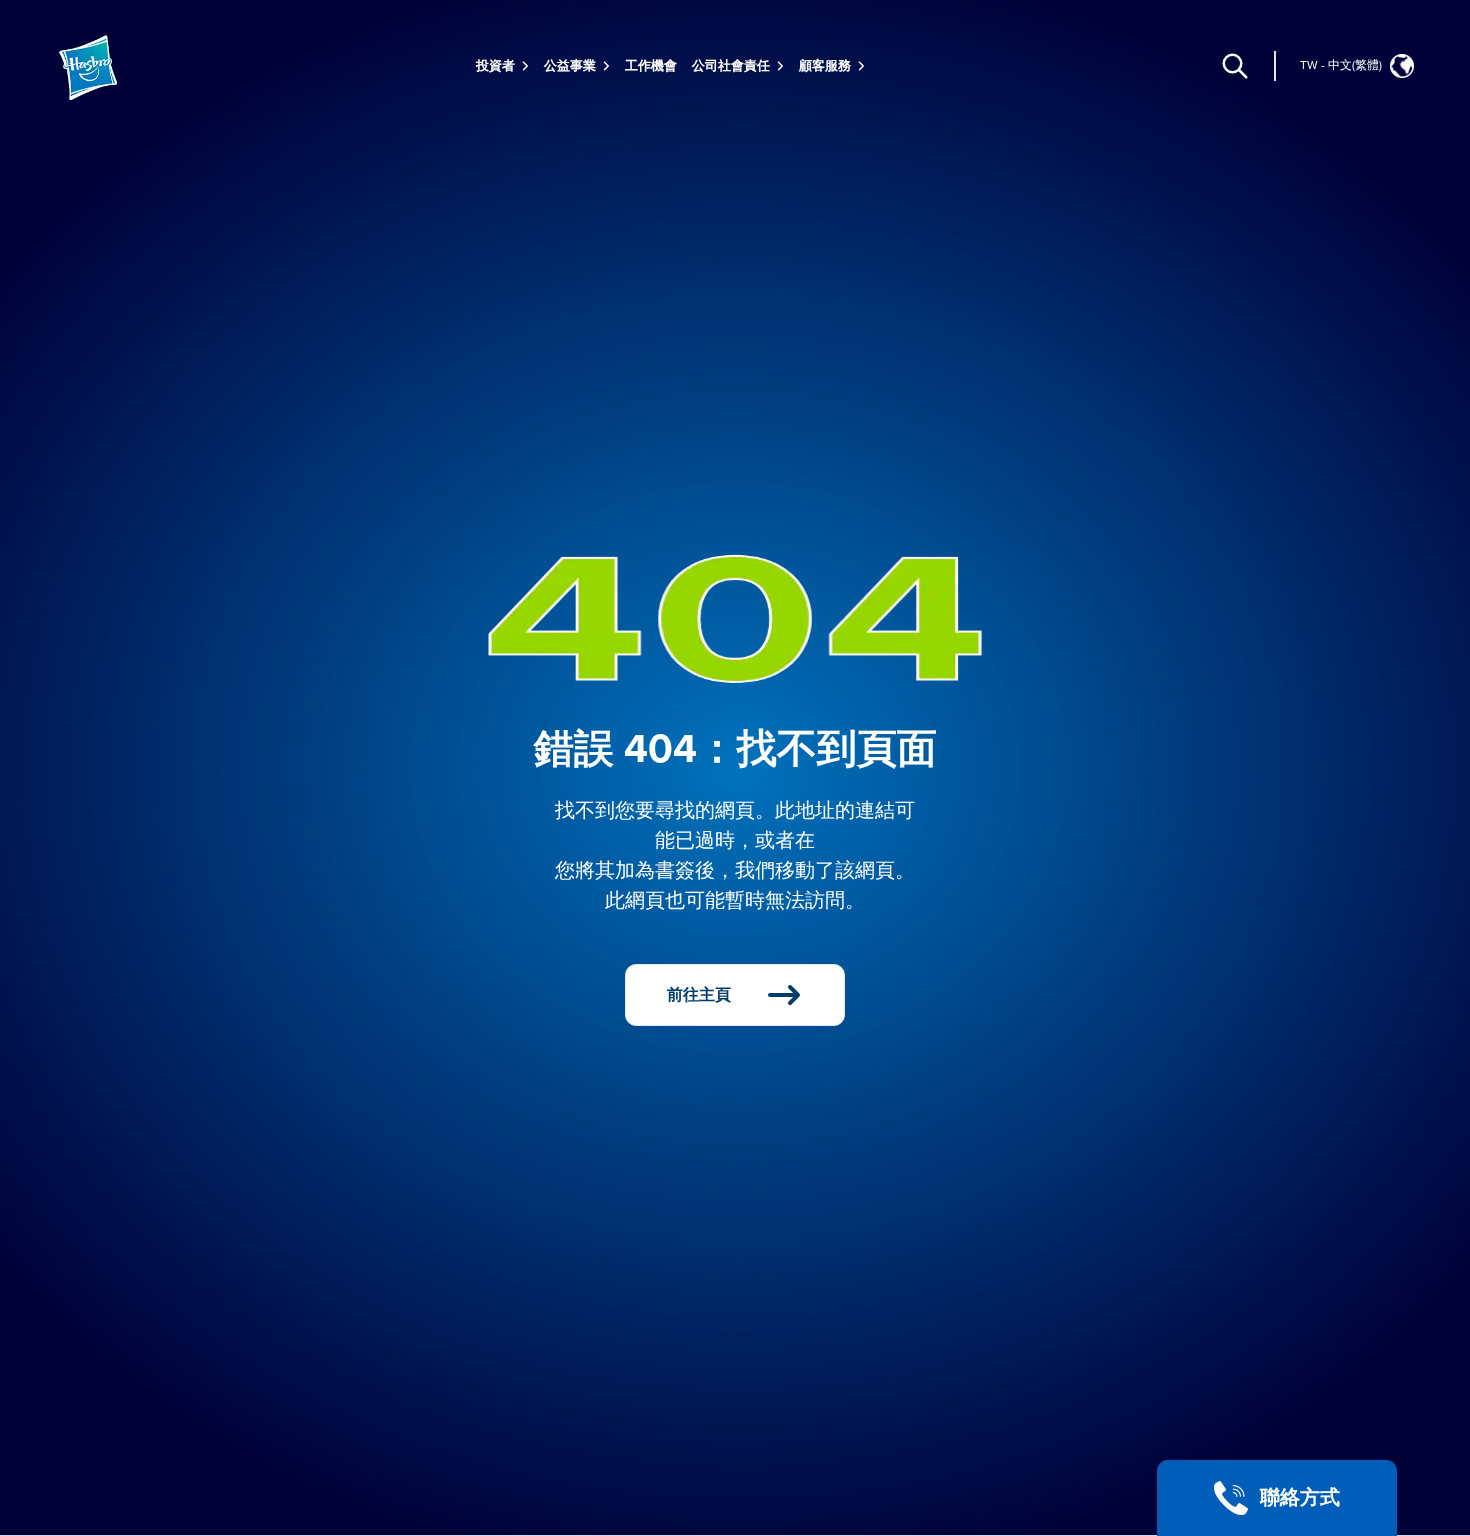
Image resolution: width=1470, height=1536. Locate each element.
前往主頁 (699, 995)
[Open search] (1235, 66)
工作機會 (651, 66)
